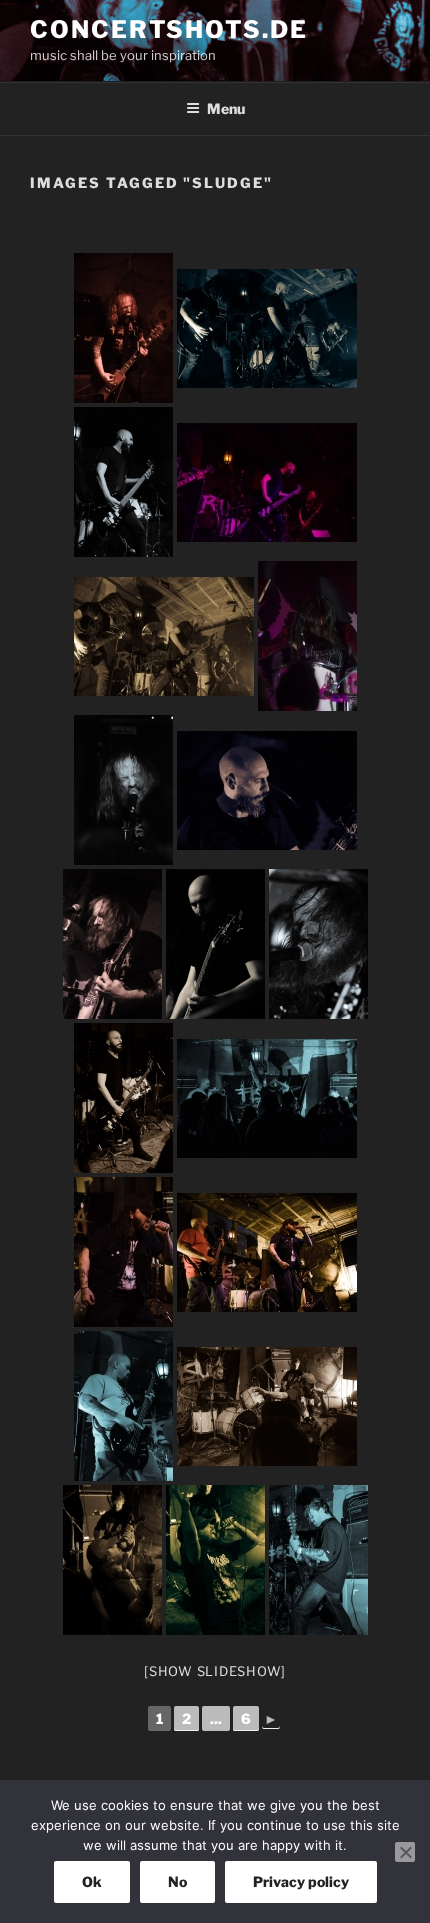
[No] (405, 1852)
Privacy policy (301, 1881)
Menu (226, 108)
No (177, 1881)
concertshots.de (169, 29)
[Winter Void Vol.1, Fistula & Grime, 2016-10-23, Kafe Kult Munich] (123, 328)
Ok (92, 1881)
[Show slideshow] (215, 1671)
